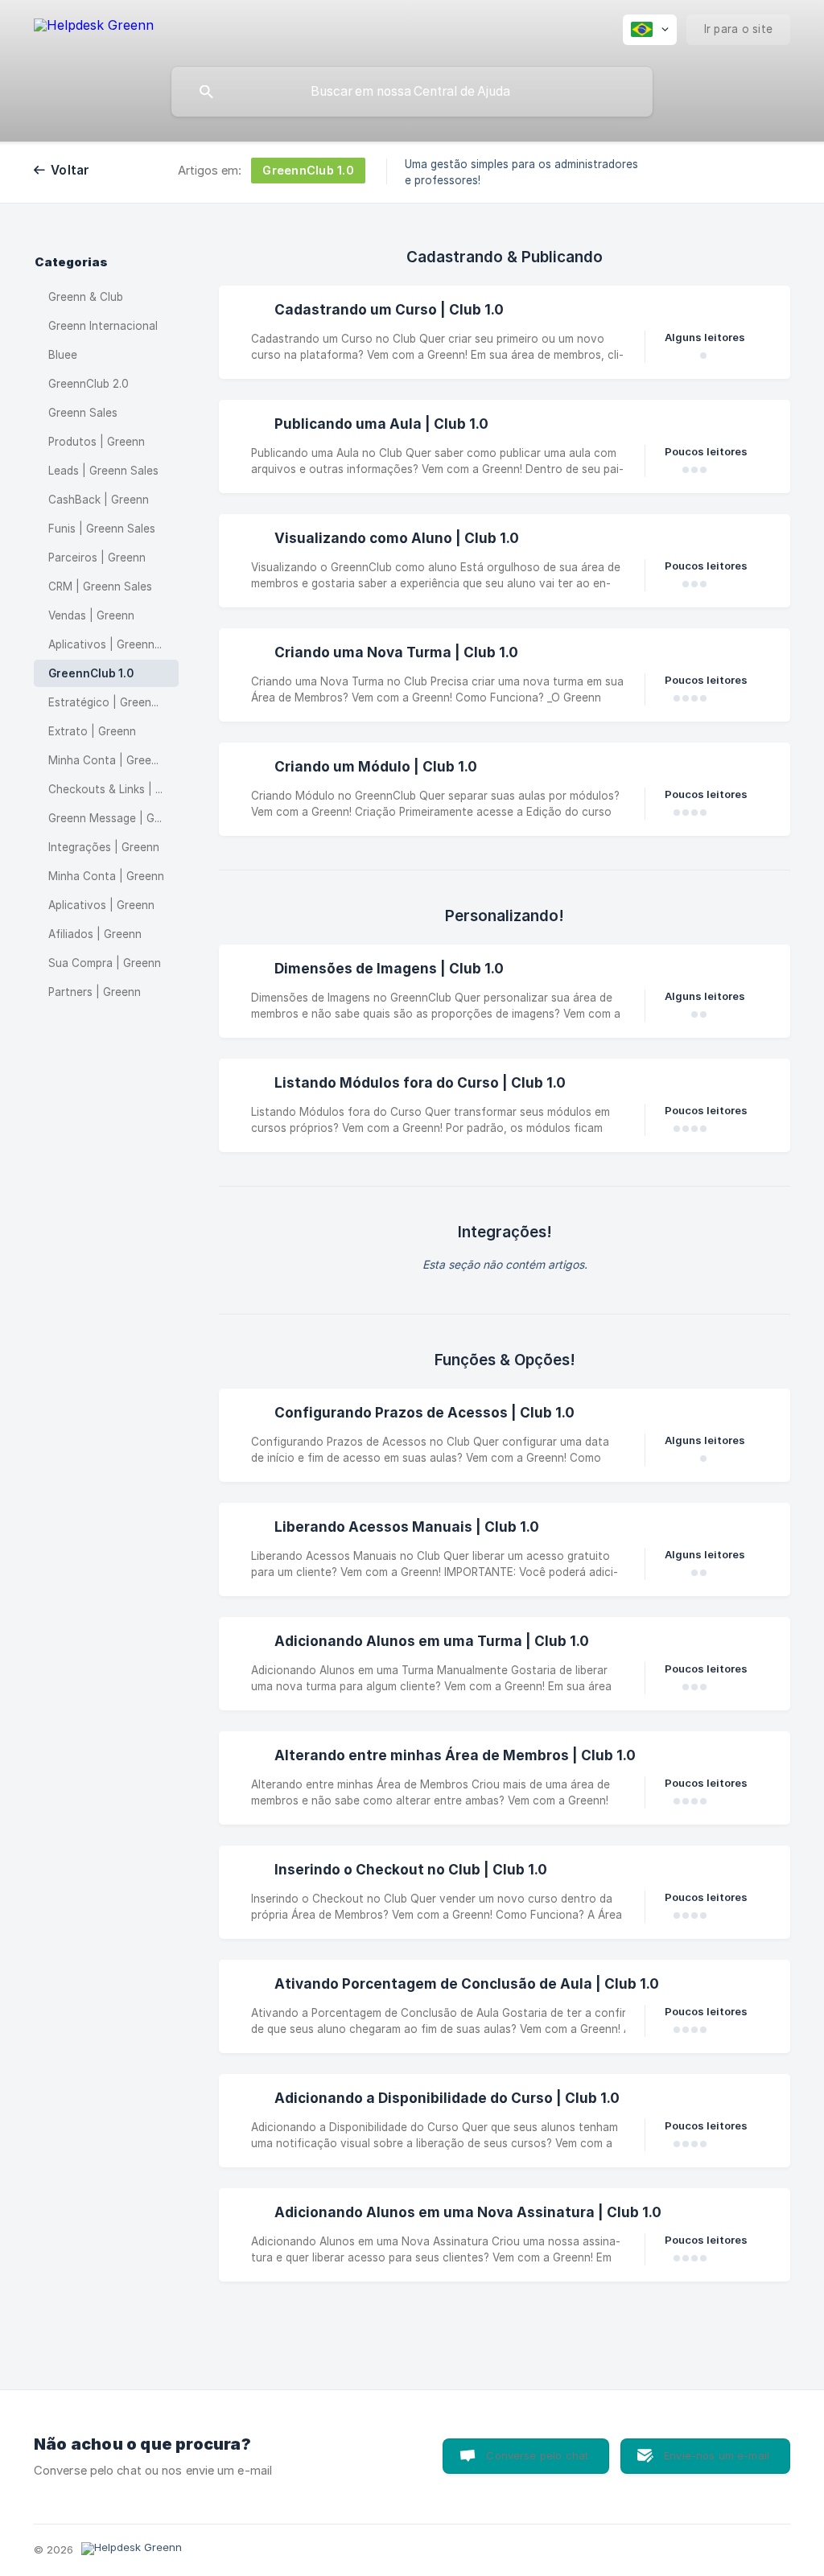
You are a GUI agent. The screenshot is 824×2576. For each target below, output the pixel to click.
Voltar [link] (70, 170)
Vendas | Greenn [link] (91, 615)
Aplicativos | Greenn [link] (101, 905)
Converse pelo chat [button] (537, 2455)
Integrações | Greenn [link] (104, 847)
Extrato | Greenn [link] (92, 731)
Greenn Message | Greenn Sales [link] (113, 818)
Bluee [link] (63, 355)
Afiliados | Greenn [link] (95, 934)
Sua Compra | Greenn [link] (105, 963)
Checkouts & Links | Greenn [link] (113, 789)
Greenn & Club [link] (86, 297)
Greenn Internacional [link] (103, 326)
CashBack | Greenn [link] (99, 500)
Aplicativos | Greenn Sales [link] (113, 644)
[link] (505, 332)
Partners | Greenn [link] (95, 992)
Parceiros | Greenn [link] (97, 558)
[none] (94, 28)
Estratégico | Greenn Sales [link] (113, 702)
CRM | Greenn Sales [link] (100, 586)
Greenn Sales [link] (83, 413)
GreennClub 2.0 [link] (89, 384)
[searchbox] (412, 92)
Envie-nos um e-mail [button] (717, 2455)
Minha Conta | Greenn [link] (106, 876)
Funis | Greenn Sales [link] (102, 529)
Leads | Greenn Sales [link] (103, 471)
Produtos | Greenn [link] (97, 442)
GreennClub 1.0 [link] (91, 673)
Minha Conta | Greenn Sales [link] (113, 760)
